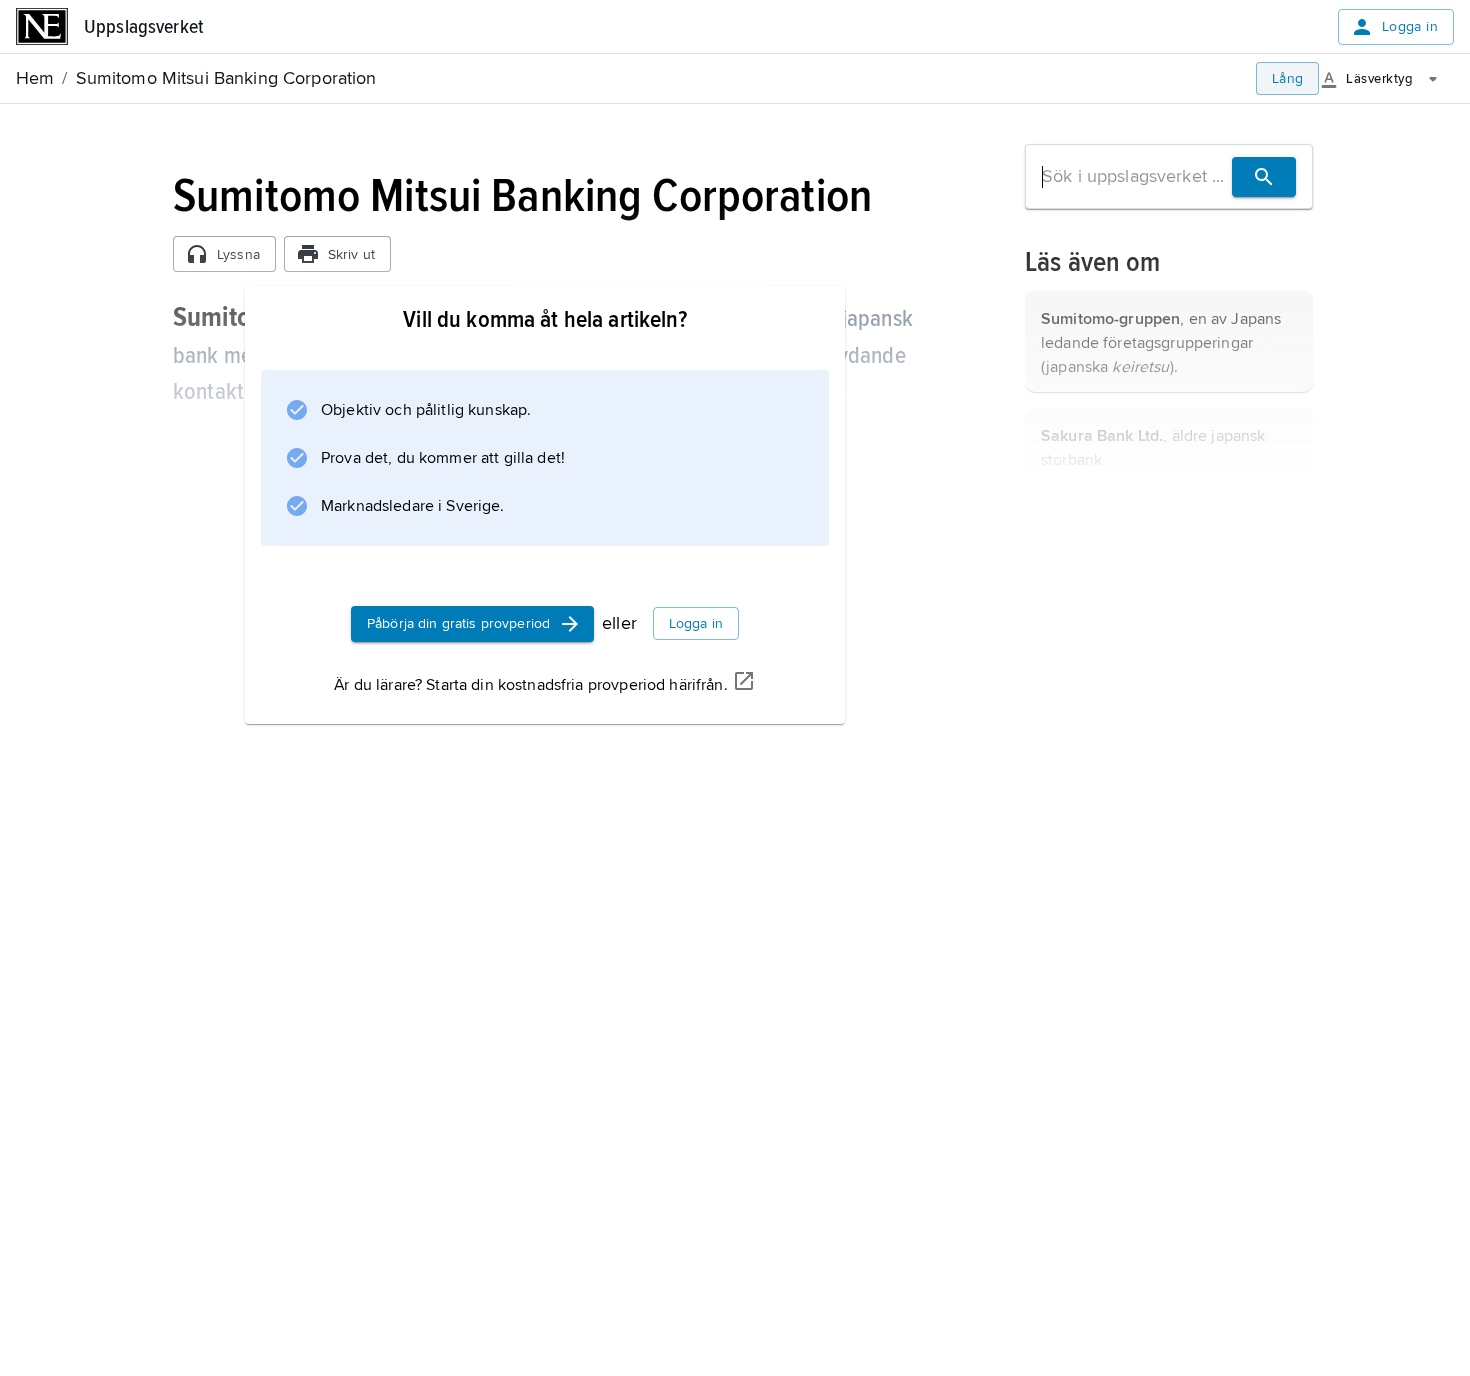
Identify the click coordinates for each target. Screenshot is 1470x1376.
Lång (1288, 78)
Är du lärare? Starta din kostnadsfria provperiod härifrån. (530, 685)
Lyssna (238, 254)
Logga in (1410, 26)
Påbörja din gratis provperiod (458, 623)
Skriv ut (351, 254)
